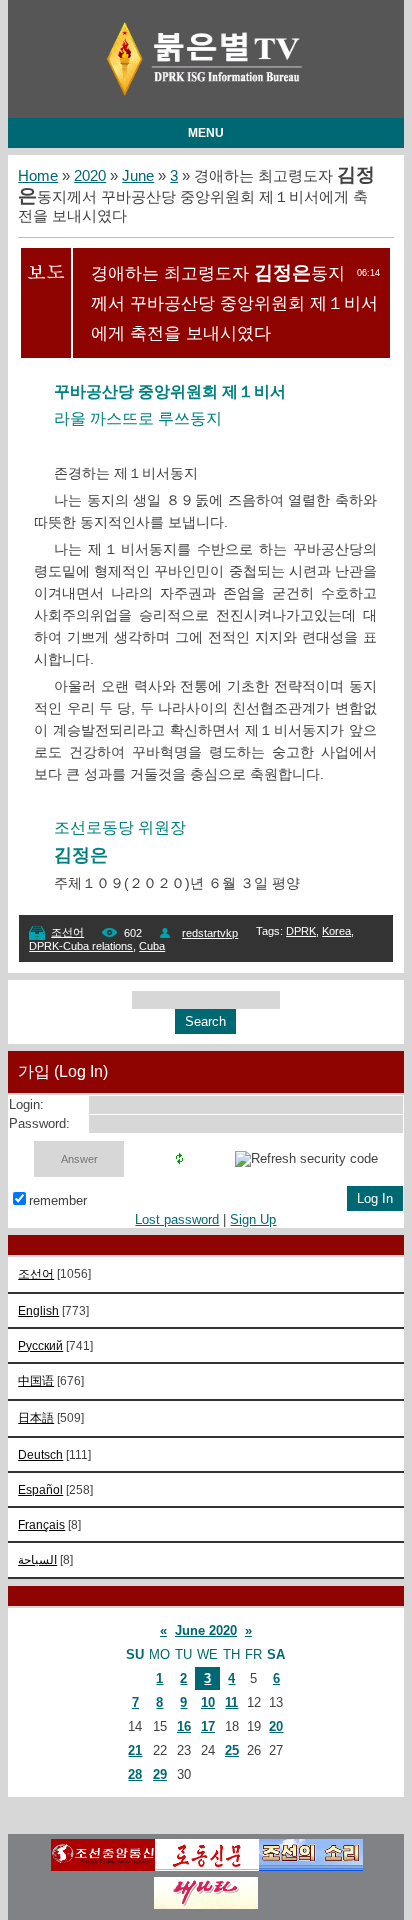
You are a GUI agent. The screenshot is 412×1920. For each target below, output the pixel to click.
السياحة (37, 1559)
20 (276, 1726)
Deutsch (40, 1454)
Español (40, 1489)
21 (135, 1750)
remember (58, 1200)
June (138, 176)
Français (41, 1524)
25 (232, 1750)
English (38, 1310)
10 (208, 1702)
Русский (40, 1345)
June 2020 (206, 1630)
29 (160, 1774)
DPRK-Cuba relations (81, 946)
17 (208, 1726)
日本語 (36, 1417)
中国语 (36, 1380)
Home (38, 176)
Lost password (177, 1219)
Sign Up (253, 1219)
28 (135, 1774)
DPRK (301, 931)
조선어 (67, 932)
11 (231, 1702)
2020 (90, 176)
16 (184, 1726)
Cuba (152, 946)
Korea (336, 931)
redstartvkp (210, 933)
